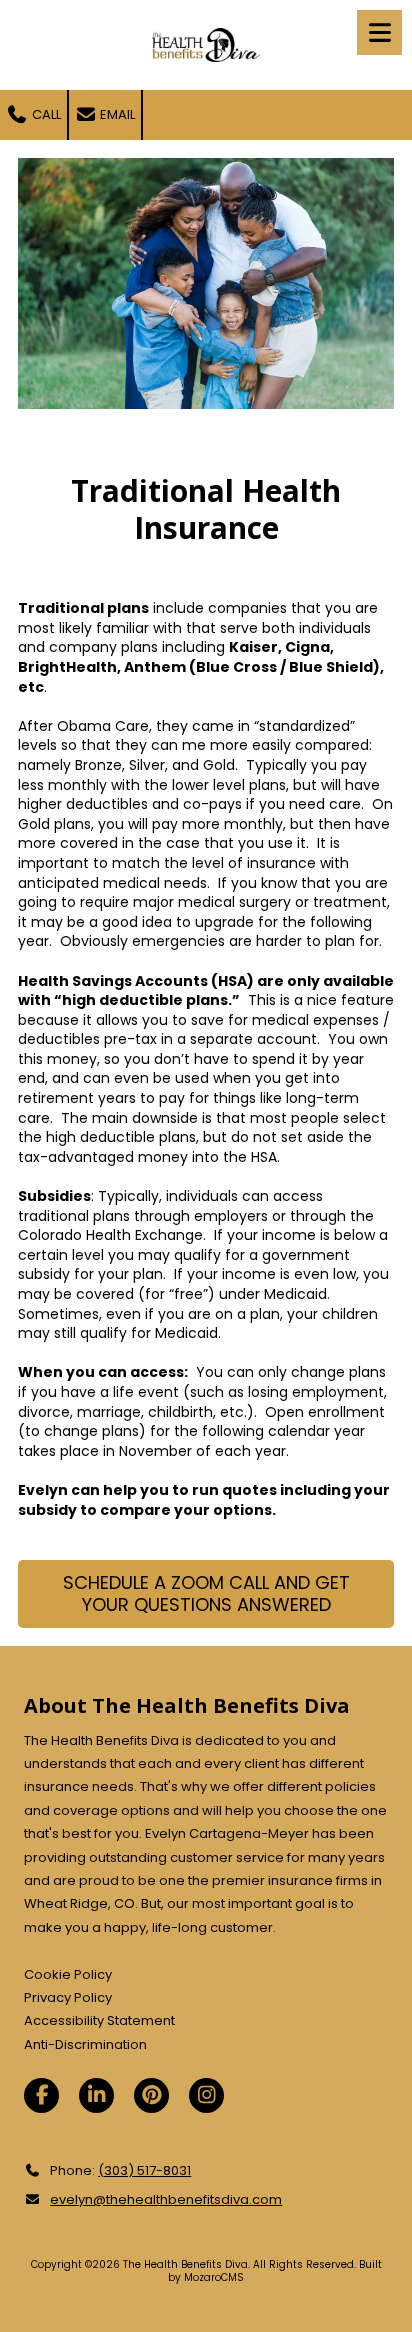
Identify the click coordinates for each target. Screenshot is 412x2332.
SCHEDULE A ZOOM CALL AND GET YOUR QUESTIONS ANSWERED (206, 1593)
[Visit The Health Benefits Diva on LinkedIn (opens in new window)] (96, 2095)
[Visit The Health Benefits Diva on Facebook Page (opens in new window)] (41, 2095)
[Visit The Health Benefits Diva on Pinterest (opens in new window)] (151, 2095)
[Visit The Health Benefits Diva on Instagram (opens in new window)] (206, 2095)
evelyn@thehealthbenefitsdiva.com (166, 2199)
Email (116, 114)
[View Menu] (379, 32)
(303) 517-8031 (144, 2170)
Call (45, 114)
